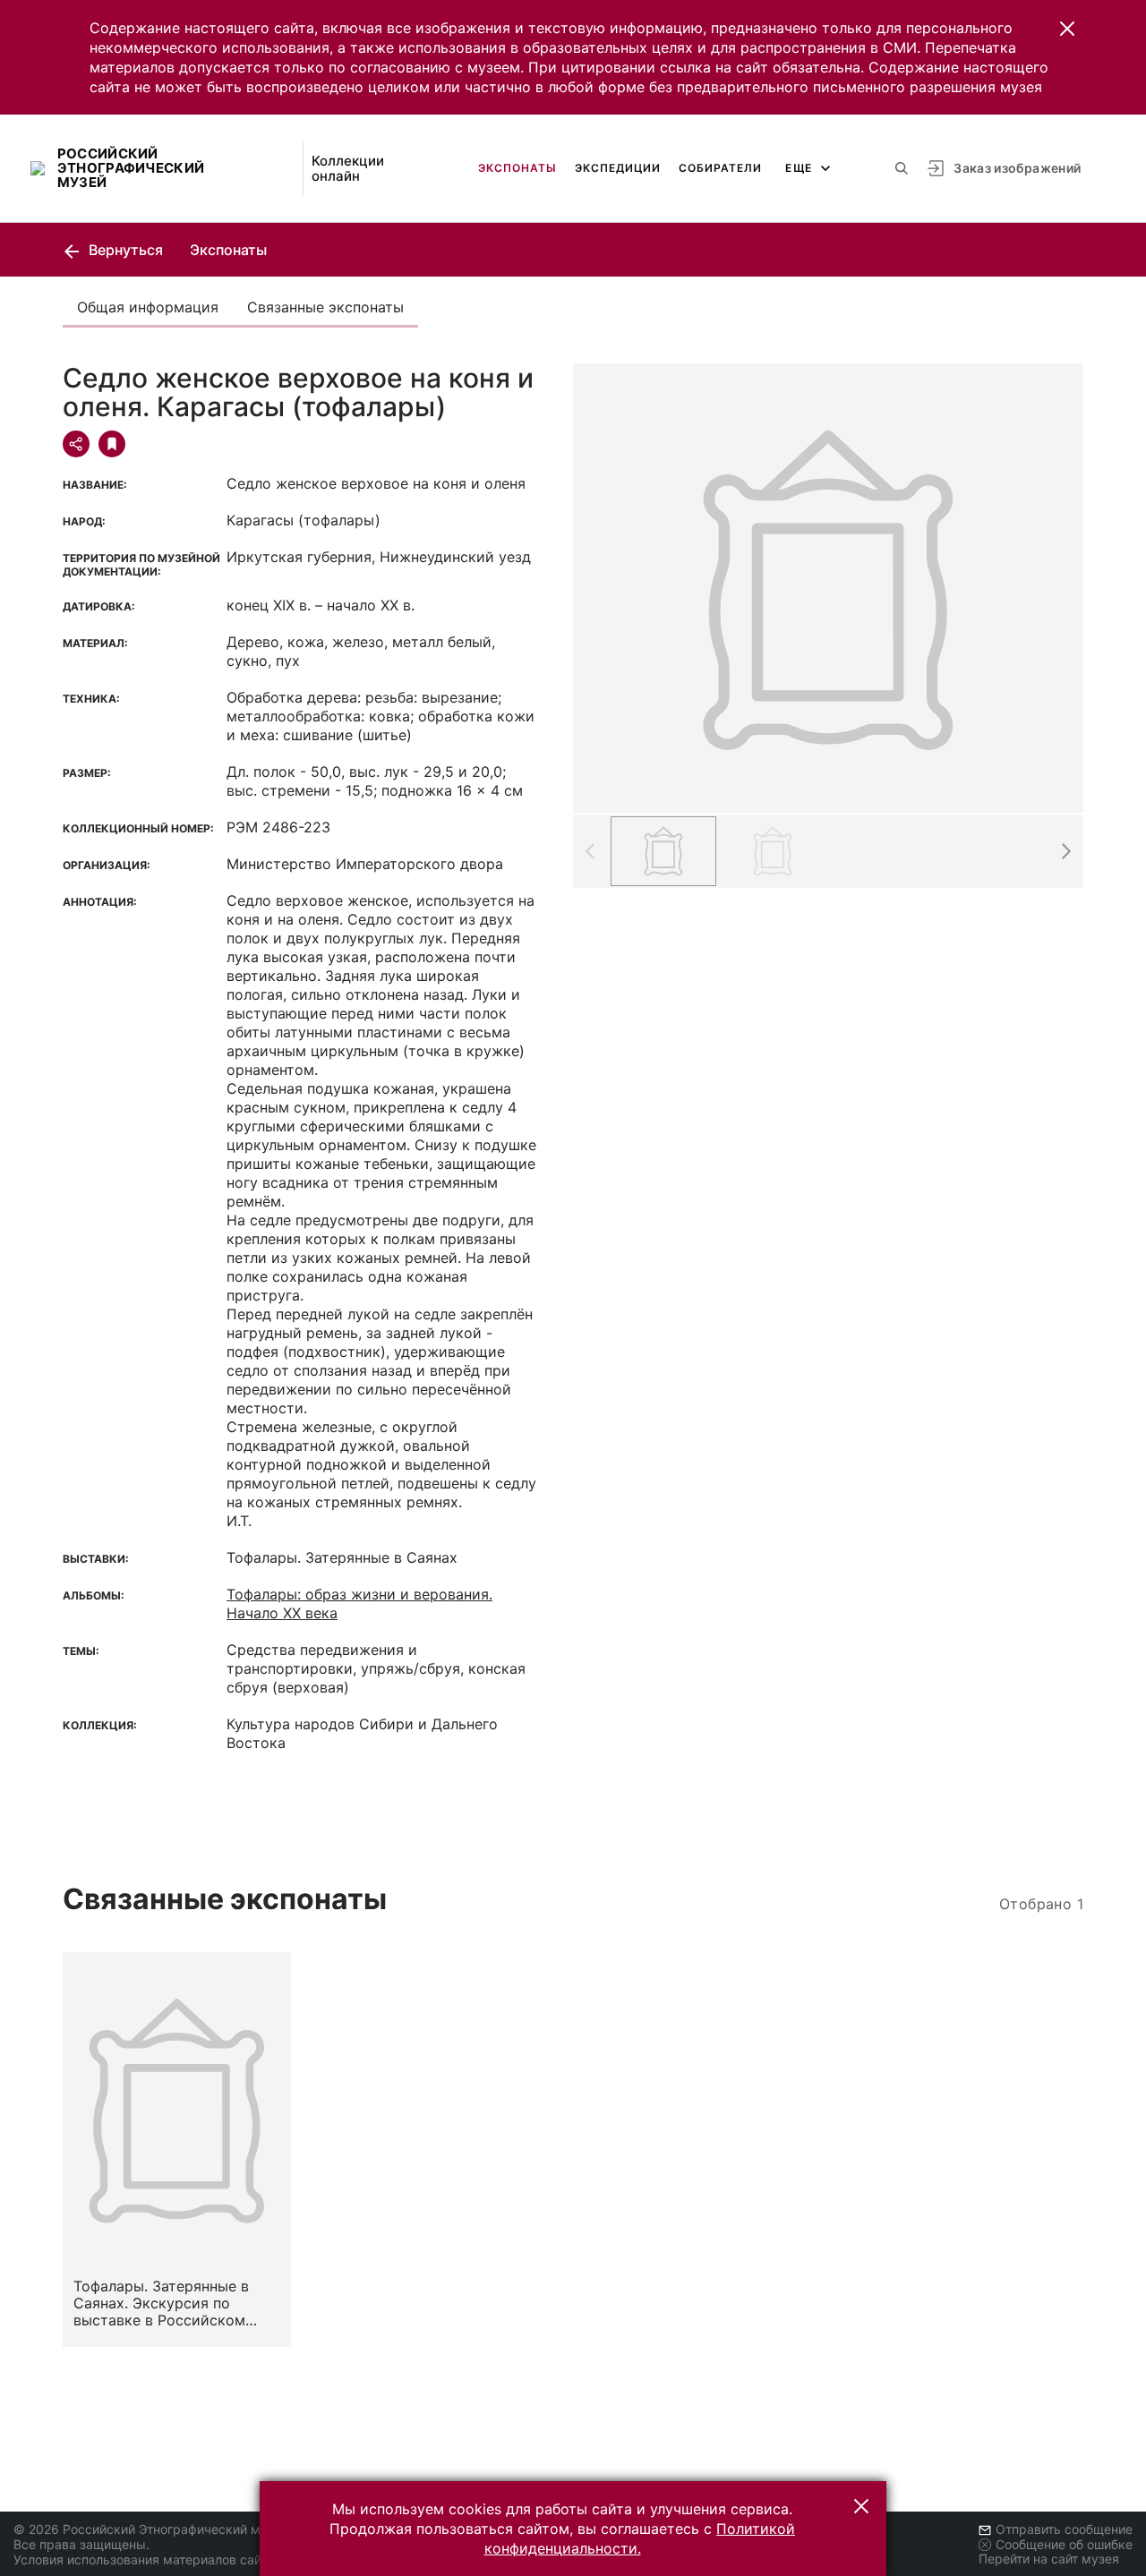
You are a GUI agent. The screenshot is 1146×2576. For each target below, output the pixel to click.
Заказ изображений (1017, 168)
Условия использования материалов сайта (144, 2559)
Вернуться (124, 250)
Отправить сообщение (1064, 2529)
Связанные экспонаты (325, 307)
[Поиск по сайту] (902, 168)
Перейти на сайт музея (1049, 2559)
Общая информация (148, 307)
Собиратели (720, 168)
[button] (1067, 29)
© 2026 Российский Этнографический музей (151, 2529)
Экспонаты (517, 168)
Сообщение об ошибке (1064, 2544)
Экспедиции (618, 168)
